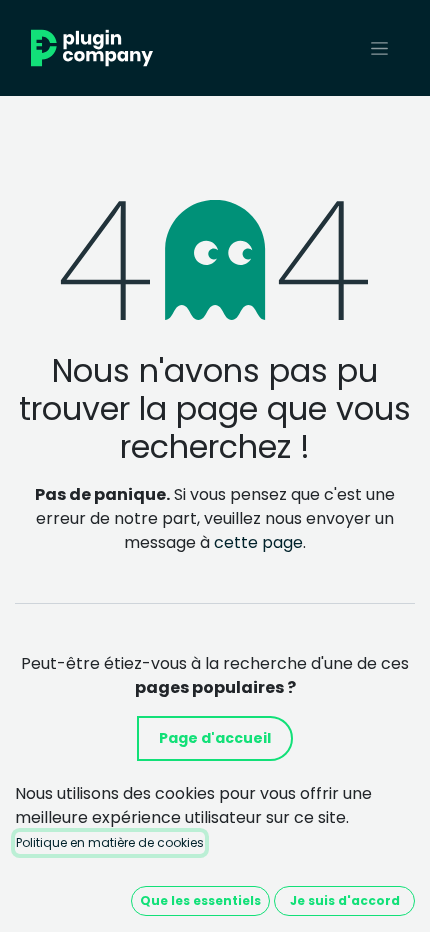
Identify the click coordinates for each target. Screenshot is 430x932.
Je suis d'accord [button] (345, 900)
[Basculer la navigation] (379, 48)
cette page (258, 542)
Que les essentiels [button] (200, 900)
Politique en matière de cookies (110, 842)
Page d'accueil (215, 738)
